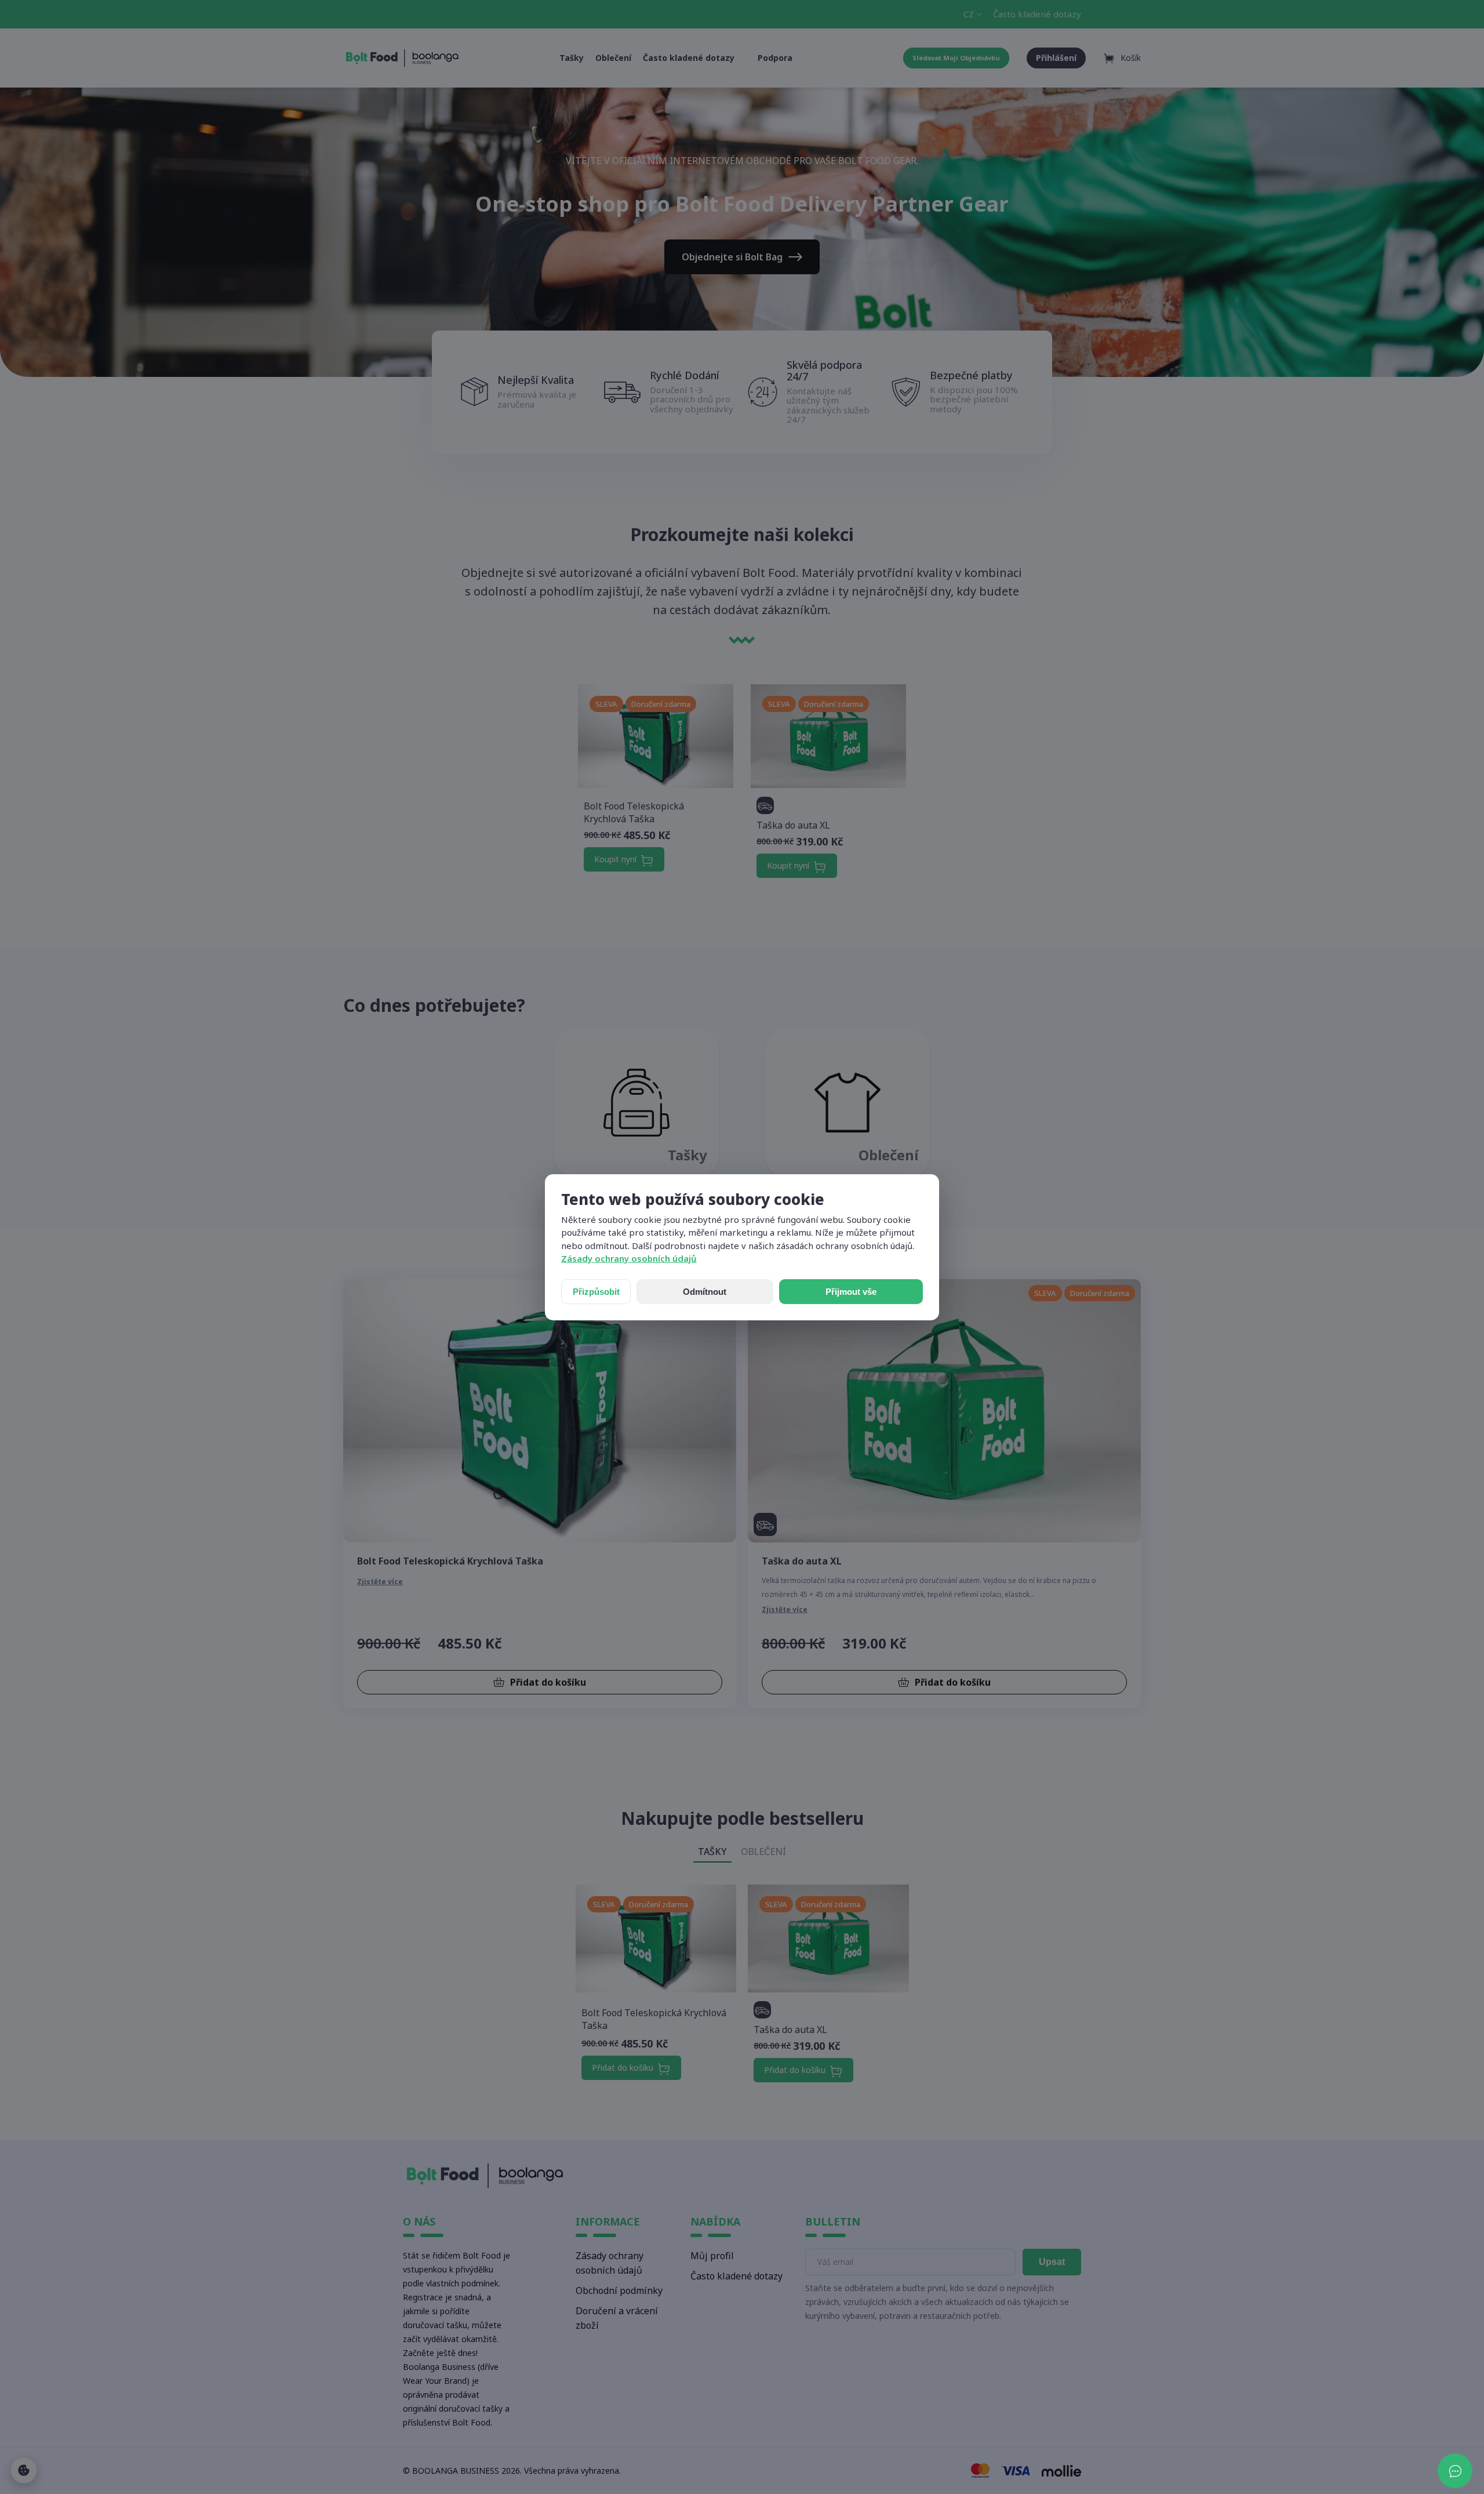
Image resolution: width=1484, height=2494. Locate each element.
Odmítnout (705, 1292)
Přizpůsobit (596, 1292)
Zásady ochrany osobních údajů (629, 1258)
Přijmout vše (851, 1292)
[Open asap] (1455, 2471)
